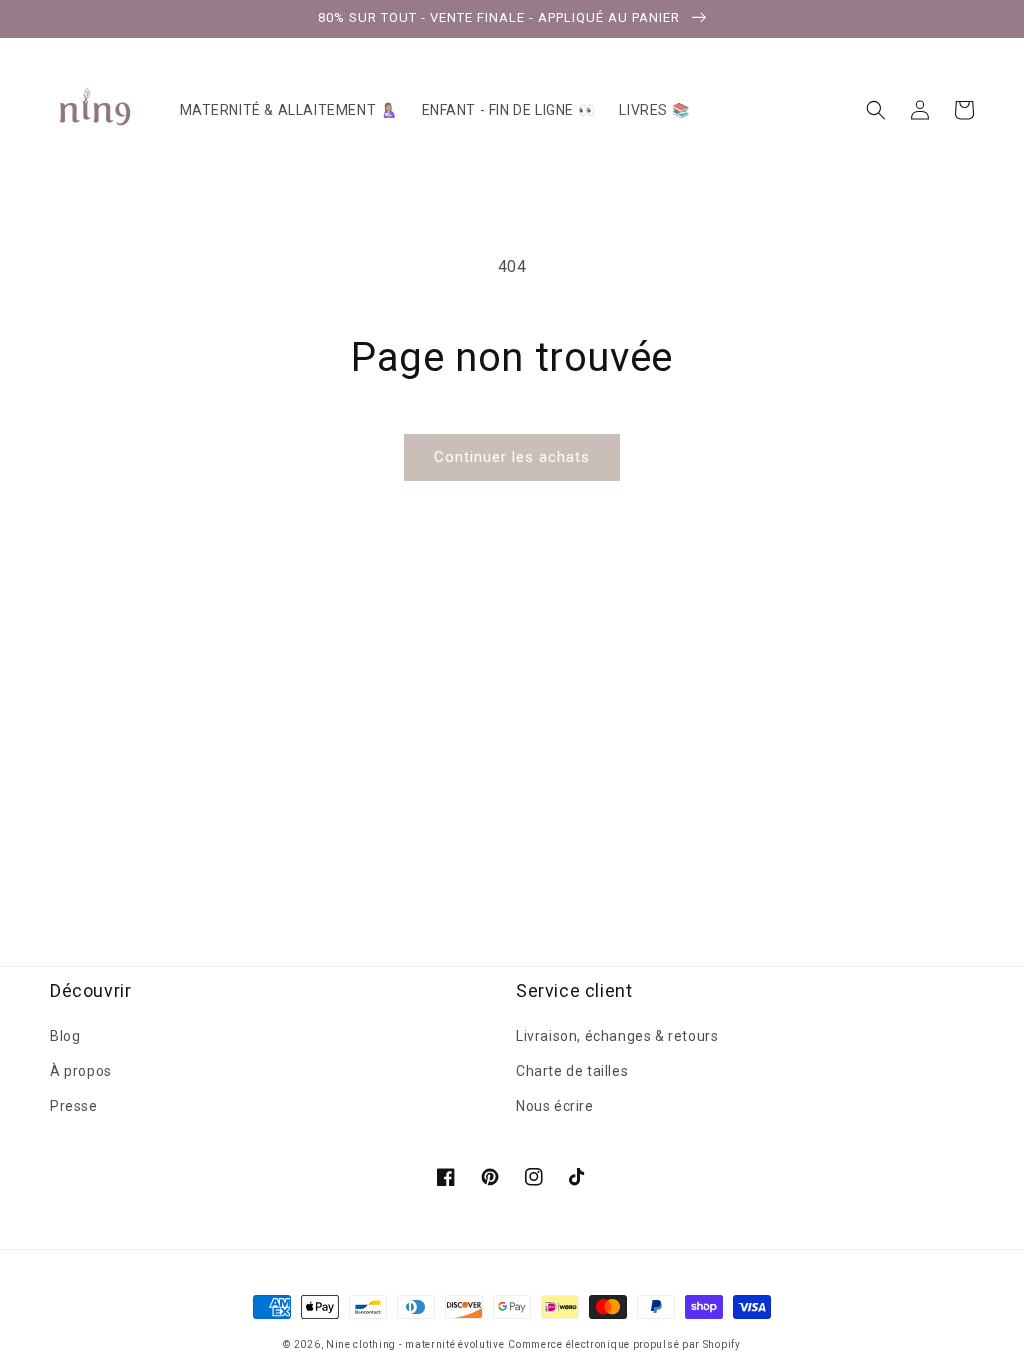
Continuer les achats (512, 457)
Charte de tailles (572, 1071)
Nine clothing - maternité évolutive (415, 1344)
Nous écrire (555, 1106)
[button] (876, 110)
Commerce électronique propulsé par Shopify (624, 1344)
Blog (65, 1036)
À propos (81, 1071)
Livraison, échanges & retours (617, 1036)
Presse (74, 1106)
